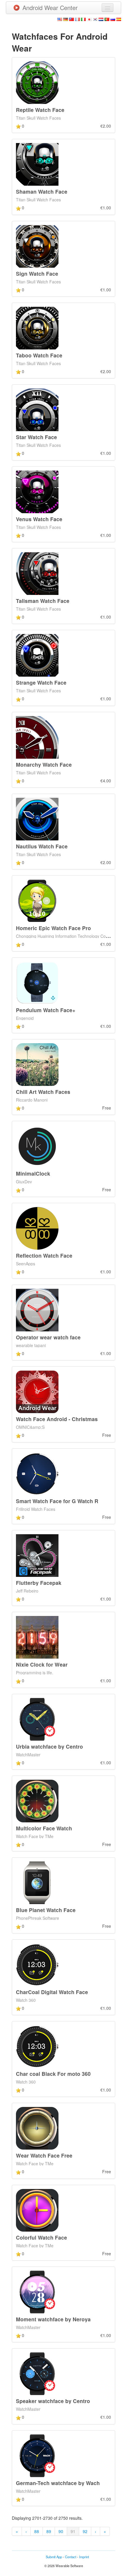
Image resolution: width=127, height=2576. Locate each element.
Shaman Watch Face (42, 191)
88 (37, 2531)
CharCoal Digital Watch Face (52, 1992)
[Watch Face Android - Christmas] (37, 1391)
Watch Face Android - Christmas (57, 1419)
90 (61, 2531)
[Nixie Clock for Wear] (37, 1637)
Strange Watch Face (41, 682)
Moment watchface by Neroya (53, 2319)
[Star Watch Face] (37, 409)
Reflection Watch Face (44, 1255)
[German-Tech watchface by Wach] (37, 2455)
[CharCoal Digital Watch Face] (37, 1964)
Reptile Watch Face (40, 110)
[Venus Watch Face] (37, 491)
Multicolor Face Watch (44, 1828)
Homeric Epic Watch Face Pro (53, 928)
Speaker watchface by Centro (53, 2401)
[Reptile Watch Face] (37, 82)
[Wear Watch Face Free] (37, 2128)
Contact (71, 2557)
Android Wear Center (50, 8)
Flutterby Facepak (39, 1583)
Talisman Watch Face (43, 601)
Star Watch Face (36, 437)
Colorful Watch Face (41, 2237)
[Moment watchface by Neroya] (37, 2291)
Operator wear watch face (48, 1337)
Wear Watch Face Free (44, 2155)
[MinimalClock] (37, 1146)
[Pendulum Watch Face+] (37, 982)
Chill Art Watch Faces (43, 1092)
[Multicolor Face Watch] (37, 1800)
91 (73, 2531)
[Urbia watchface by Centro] (37, 1718)
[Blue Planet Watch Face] (37, 1882)
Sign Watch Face (37, 273)
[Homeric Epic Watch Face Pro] (37, 900)
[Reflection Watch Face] (37, 1227)
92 (85, 2531)
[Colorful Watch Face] (37, 2209)
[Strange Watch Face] (37, 655)
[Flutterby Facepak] (37, 1555)
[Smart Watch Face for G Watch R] (37, 1473)
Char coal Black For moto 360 (53, 2074)
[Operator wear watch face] (37, 1309)
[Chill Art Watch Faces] (37, 1064)
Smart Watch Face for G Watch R (57, 1501)
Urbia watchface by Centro (49, 1746)
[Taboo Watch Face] (37, 328)
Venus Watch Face (39, 519)
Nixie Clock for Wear (42, 1664)
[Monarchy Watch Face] (37, 736)
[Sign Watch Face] (37, 245)
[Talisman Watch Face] (37, 573)
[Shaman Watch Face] (37, 164)
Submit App (54, 2557)
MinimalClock (33, 1173)
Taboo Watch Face (39, 355)
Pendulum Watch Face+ (46, 1010)
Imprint (84, 2557)
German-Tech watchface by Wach (58, 2483)
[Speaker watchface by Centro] (37, 2373)
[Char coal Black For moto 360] (37, 2046)
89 (49, 2531)
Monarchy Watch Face (44, 764)
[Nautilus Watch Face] (37, 818)
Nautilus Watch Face (42, 846)
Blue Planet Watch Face (46, 1910)
